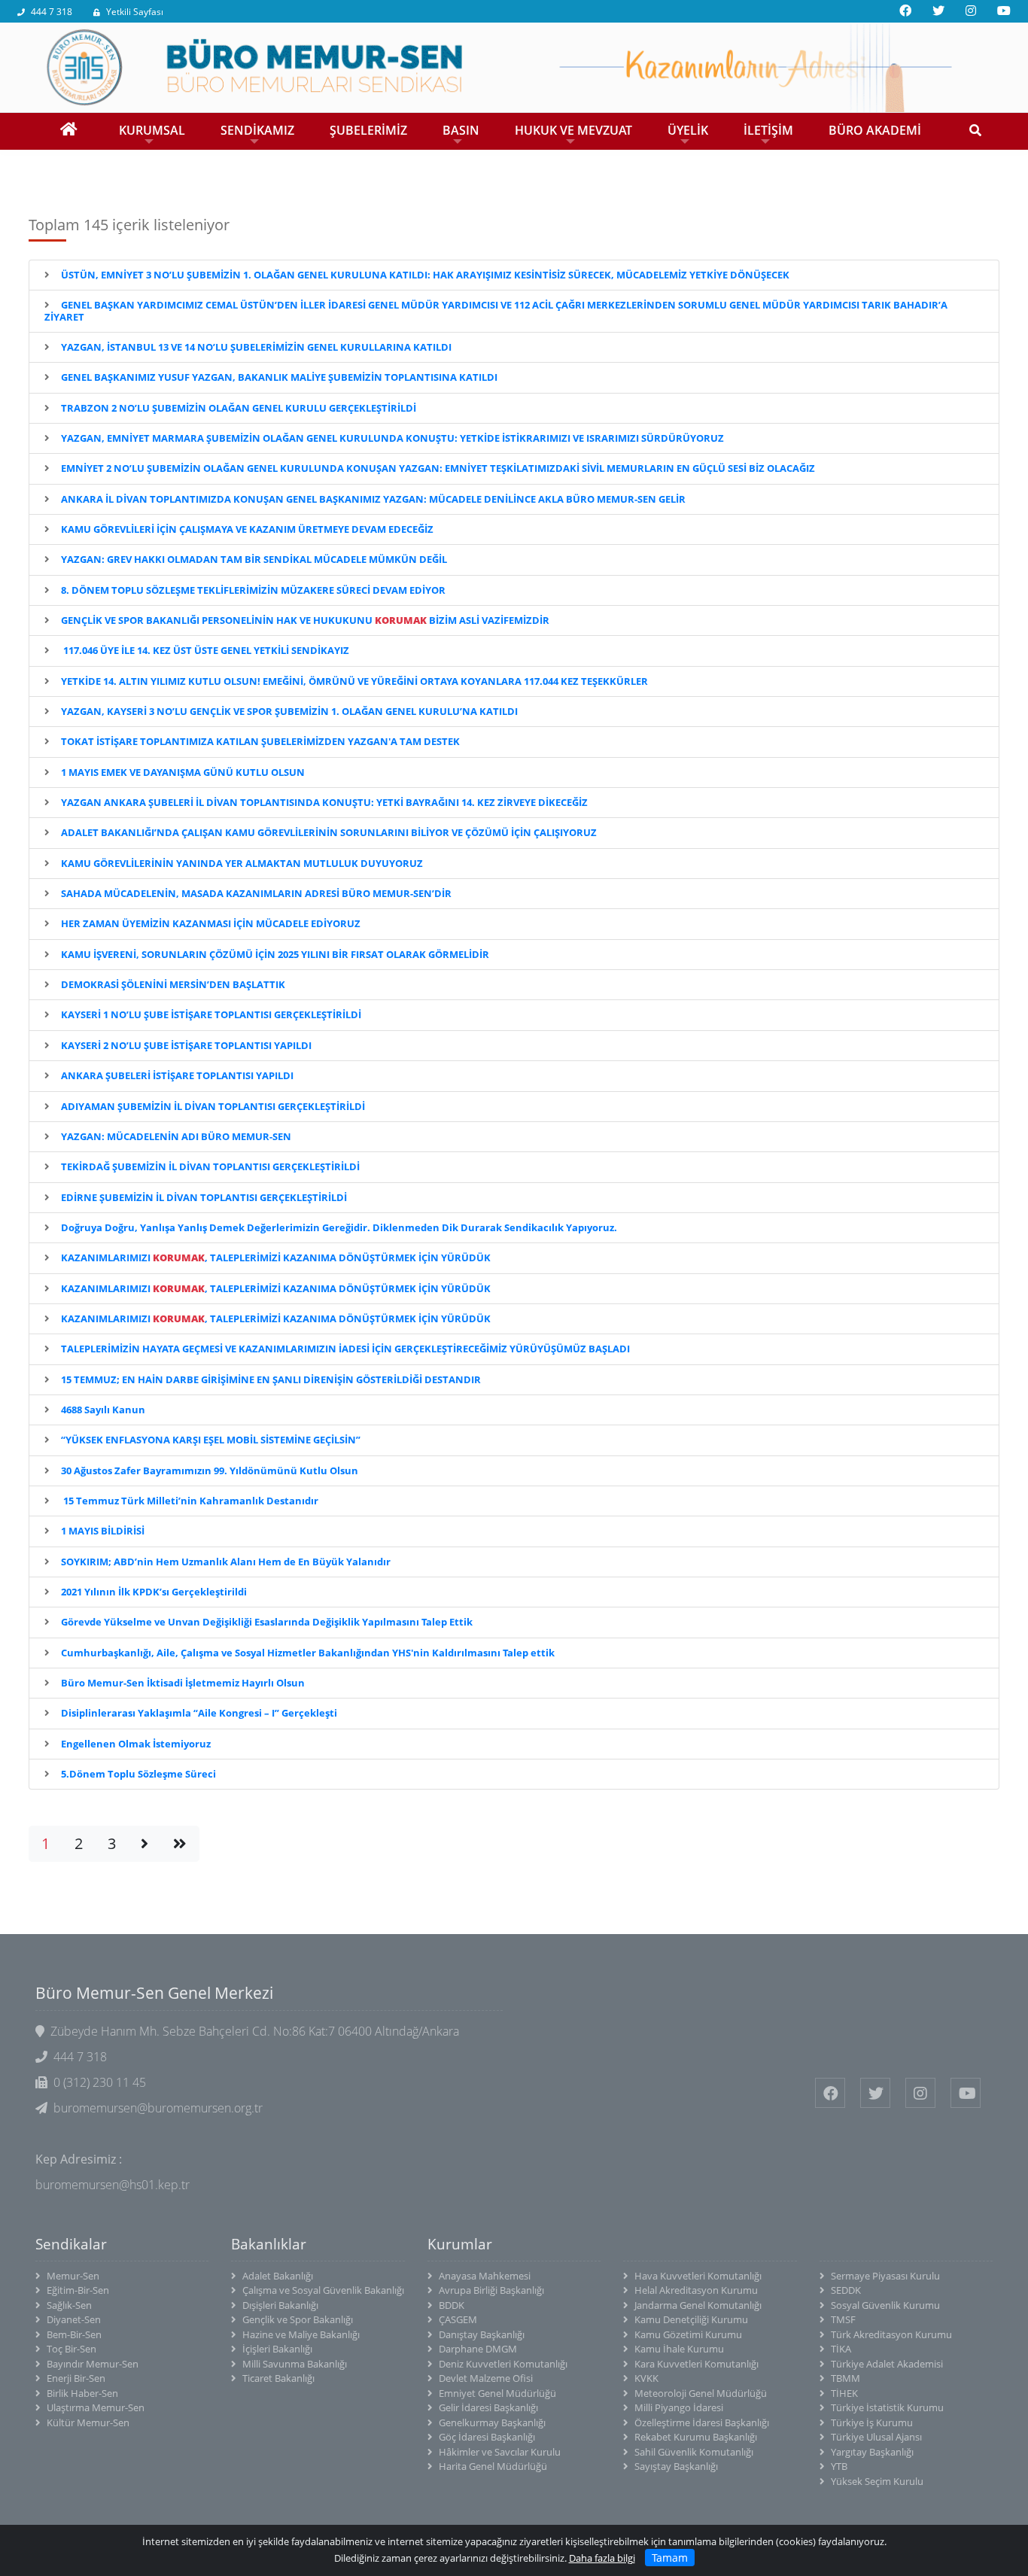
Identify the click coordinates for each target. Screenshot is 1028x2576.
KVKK (646, 2378)
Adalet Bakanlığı (278, 2276)
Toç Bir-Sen (71, 2349)
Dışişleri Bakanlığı (280, 2305)
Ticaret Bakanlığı (278, 2378)
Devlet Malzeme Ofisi (486, 2378)
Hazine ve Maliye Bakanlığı (301, 2334)
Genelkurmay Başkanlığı (492, 2422)
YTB (839, 2466)
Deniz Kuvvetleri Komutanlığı (503, 2364)
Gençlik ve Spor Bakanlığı (298, 2319)
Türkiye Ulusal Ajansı (876, 2437)
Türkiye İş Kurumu (872, 2422)
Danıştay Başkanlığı (482, 2334)
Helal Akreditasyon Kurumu (696, 2290)
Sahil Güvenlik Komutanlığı (694, 2452)
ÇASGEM (458, 2319)
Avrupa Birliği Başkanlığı (491, 2290)
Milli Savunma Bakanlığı (295, 2364)
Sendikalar (71, 2244)
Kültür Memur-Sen (88, 2422)
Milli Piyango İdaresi (679, 2407)
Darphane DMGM (478, 2349)
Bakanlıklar (269, 2244)
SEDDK (846, 2290)
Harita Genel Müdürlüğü (493, 2466)
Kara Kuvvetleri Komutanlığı (696, 2364)
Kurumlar (460, 2244)
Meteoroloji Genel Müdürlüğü (701, 2393)
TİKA (841, 2349)
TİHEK (844, 2393)
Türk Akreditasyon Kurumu (891, 2334)
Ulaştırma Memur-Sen (96, 2407)
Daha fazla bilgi (602, 2558)
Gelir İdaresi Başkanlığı (488, 2407)
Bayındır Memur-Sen (93, 2364)
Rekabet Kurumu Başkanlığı (696, 2437)
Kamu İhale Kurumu (679, 2349)
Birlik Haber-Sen (82, 2393)
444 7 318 (52, 12)
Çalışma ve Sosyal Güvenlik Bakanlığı (323, 2290)
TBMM (846, 2378)
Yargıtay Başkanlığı (872, 2452)
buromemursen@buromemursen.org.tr (158, 2108)
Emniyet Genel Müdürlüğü (497, 2393)
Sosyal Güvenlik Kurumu (885, 2305)
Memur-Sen (73, 2276)
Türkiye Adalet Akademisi (887, 2364)
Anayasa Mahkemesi (485, 2276)
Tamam (670, 2558)
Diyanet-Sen (74, 2319)
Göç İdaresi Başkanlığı (487, 2437)
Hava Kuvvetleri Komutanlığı (698, 2276)
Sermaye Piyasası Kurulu (885, 2276)
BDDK (452, 2305)
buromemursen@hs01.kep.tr (113, 2185)
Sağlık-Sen (69, 2305)
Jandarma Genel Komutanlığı (698, 2305)
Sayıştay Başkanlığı (676, 2466)
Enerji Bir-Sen (76, 2378)
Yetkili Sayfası (135, 12)
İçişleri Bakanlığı (277, 2349)
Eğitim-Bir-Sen (78, 2290)
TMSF (843, 2319)
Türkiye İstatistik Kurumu (887, 2407)
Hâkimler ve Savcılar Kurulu (500, 2452)
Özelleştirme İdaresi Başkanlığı (702, 2422)
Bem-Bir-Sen (74, 2334)
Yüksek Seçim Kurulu (877, 2481)
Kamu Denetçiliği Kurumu (691, 2319)
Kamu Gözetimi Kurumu (688, 2334)
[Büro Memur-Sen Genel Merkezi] (514, 66)
